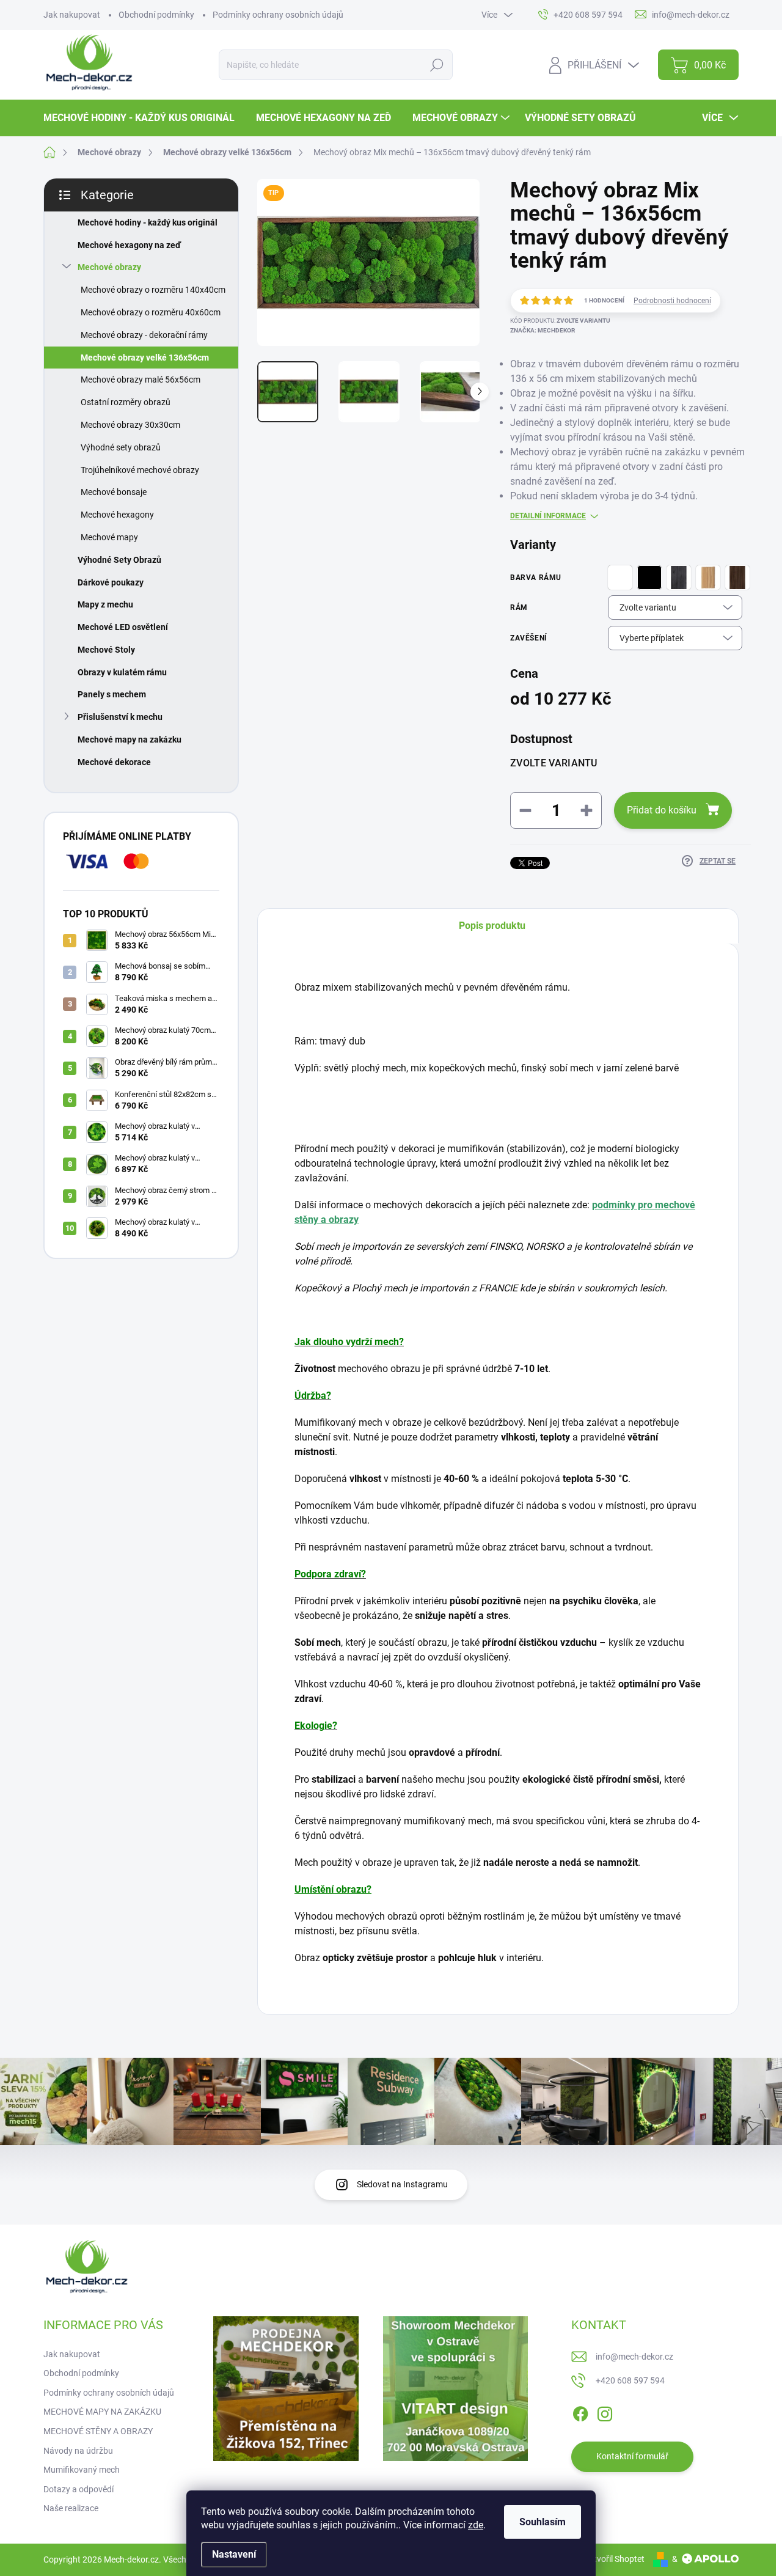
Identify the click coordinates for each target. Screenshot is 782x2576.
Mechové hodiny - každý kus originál (148, 222)
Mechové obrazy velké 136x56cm (145, 358)
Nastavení (234, 2554)
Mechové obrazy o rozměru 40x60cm (151, 312)
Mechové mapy (109, 537)
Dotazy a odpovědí (79, 2489)
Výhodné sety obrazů (121, 447)
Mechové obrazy (109, 267)
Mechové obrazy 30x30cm (130, 425)
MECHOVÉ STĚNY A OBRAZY (98, 2431)
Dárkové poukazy (111, 582)
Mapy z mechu (105, 604)
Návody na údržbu (78, 2451)
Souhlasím (543, 2522)
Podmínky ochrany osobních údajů (278, 15)
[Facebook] (580, 2412)
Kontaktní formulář (632, 2456)
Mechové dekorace (114, 762)
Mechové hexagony (117, 515)
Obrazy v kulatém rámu (122, 672)
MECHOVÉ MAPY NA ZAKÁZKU (102, 2412)
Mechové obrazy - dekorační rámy (144, 335)
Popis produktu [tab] (492, 926)
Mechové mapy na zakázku (130, 739)
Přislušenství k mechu (120, 717)
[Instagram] (605, 2412)
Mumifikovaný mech (82, 2470)
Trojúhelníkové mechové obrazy (140, 470)
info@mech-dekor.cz (634, 2357)
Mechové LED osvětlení (123, 627)
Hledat (437, 65)
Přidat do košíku (662, 810)
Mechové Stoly (106, 650)
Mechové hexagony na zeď (129, 245)
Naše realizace (71, 2508)
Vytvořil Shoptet (614, 2559)
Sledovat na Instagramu (402, 2184)
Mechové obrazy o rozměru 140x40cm (153, 290)
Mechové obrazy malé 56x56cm (141, 380)
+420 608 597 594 (630, 2380)
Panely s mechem (112, 694)
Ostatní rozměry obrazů (126, 402)
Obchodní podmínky (156, 15)
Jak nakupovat (72, 15)
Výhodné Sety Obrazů (119, 560)
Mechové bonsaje (114, 492)
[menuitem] (144, 118)
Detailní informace (548, 516)
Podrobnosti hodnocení (672, 301)
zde (476, 2525)
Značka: (543, 330)
